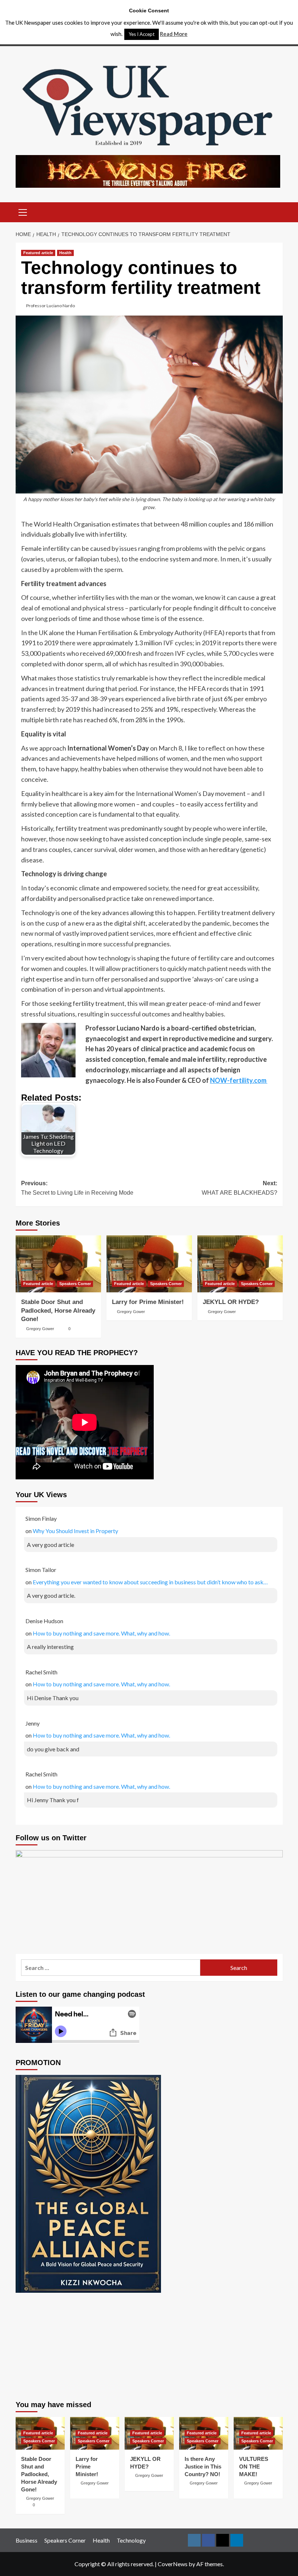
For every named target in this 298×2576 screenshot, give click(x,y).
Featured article (38, 253)
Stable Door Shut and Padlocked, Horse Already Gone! (58, 1311)
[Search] (275, 212)
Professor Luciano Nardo (51, 306)
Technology (131, 2540)
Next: (239, 1188)
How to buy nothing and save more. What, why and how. (101, 1633)
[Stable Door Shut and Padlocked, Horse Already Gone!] (58, 1264)
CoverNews (173, 2564)
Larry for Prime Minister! (148, 1302)
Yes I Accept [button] (142, 34)
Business (27, 2540)
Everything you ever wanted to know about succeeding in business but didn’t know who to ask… (150, 1582)
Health (65, 253)
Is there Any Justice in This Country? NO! (203, 2467)
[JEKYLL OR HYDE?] (240, 1264)
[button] (23, 211)
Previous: (77, 1188)
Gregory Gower (40, 1329)
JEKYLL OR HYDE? (231, 1302)
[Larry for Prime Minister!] (149, 1264)
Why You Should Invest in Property (75, 1531)
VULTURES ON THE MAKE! (254, 2467)
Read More (174, 34)
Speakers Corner (75, 1284)
